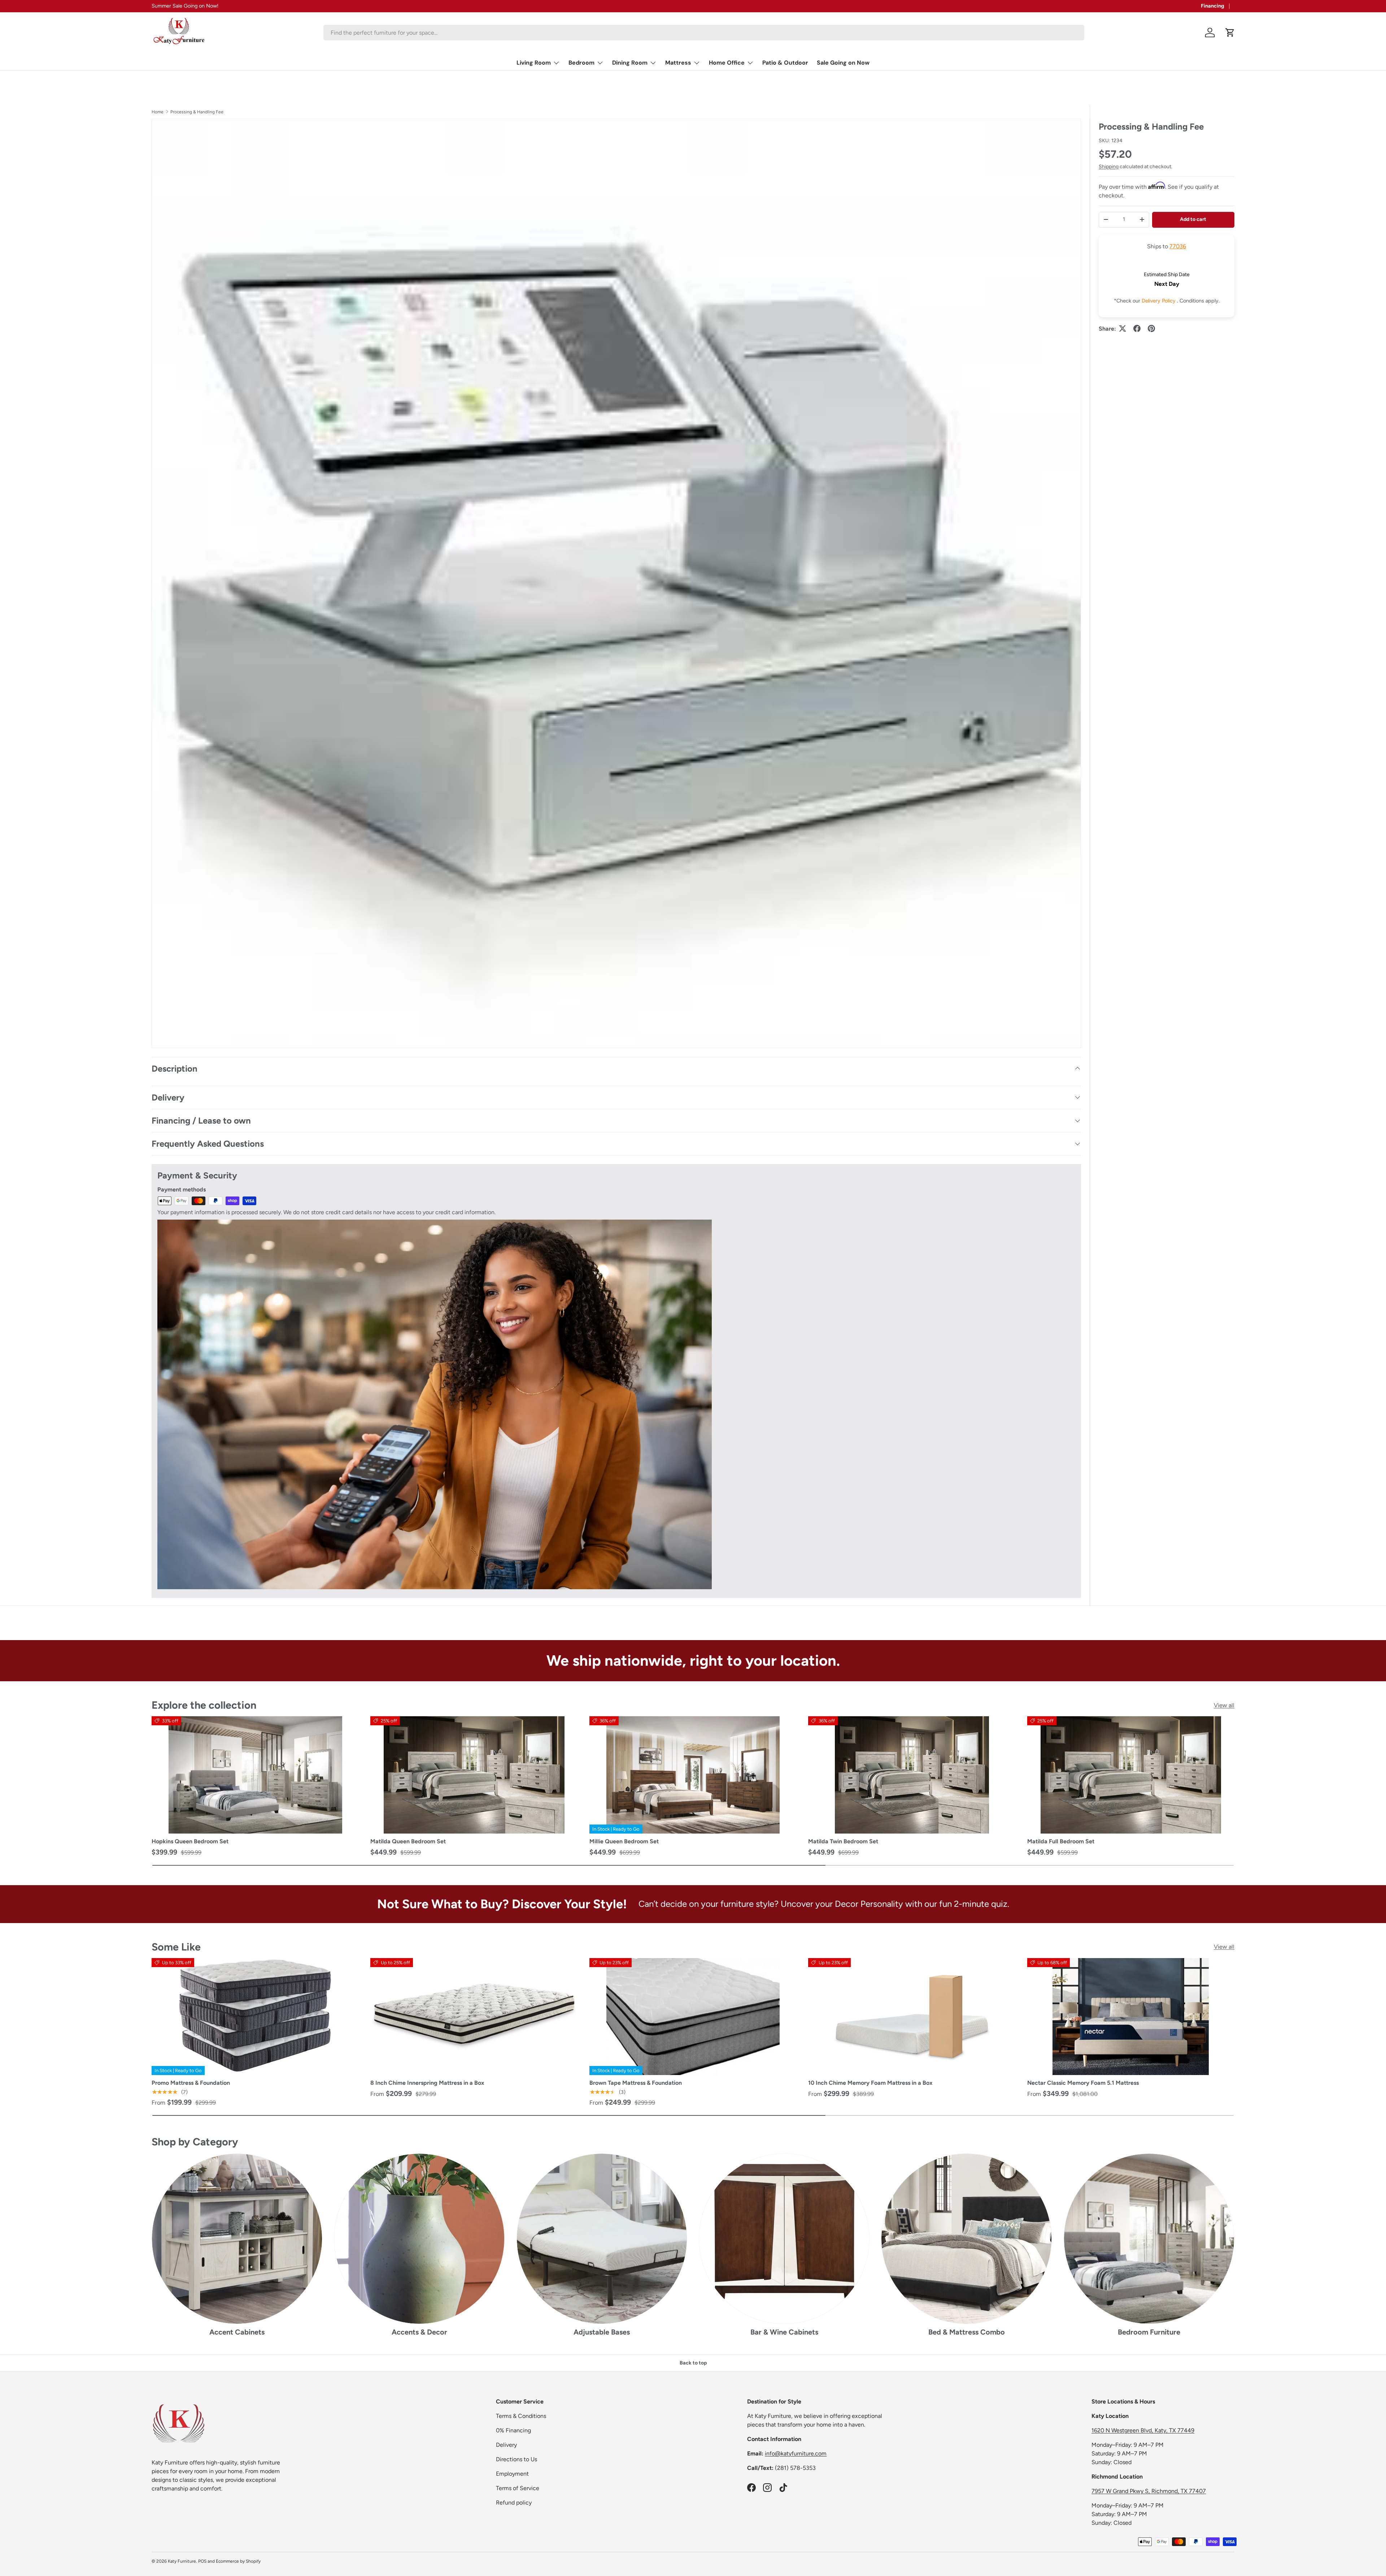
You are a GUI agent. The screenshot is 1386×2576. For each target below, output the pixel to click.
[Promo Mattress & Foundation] (255, 2017)
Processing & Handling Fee (197, 112)
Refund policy (514, 2503)
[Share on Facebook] (1137, 328)
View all (1224, 1705)
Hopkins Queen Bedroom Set (190, 1841)
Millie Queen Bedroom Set (624, 1841)
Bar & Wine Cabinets (784, 2332)
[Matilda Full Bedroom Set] (1131, 1775)
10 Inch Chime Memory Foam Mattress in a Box (870, 2083)
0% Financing (513, 2430)
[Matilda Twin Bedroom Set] (912, 1775)
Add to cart (1193, 219)
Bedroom (581, 63)
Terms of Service (518, 2488)
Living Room (534, 63)
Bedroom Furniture (1149, 2332)
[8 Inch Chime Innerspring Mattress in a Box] (474, 2017)
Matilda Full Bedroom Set (1061, 1841)
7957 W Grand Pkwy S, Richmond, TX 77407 (1149, 2491)
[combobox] (704, 33)
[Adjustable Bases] (602, 2239)
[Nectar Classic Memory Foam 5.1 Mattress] (1131, 2017)
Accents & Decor (419, 2332)
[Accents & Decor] (419, 2239)
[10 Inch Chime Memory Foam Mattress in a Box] (912, 2017)
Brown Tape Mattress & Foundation (636, 2083)
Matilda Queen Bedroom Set (408, 1841)
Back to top (693, 2363)
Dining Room (630, 63)
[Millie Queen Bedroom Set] (693, 1775)
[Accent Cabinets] (237, 2239)
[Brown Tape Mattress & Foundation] (693, 2017)
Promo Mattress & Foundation (191, 2083)
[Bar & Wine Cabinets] (784, 2239)
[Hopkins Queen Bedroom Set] (255, 1775)
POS (202, 2561)
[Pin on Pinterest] (1151, 328)
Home (158, 112)
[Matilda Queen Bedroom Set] (474, 1775)
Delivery (506, 2445)
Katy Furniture (182, 2561)
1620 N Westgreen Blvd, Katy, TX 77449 (1143, 2430)
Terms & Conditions (521, 2416)
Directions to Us (517, 2459)
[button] (1230, 32)
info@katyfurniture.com (796, 2453)
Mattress (678, 63)
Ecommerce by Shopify (238, 2561)
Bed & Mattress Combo (967, 2332)
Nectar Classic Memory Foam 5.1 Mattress (1083, 2083)
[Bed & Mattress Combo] (966, 2239)
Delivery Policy (1159, 300)
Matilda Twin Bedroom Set (843, 1841)
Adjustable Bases (602, 2332)
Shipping (1109, 166)
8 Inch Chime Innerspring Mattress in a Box (427, 2083)
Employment (512, 2474)
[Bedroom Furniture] (1149, 2239)
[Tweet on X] (1123, 328)
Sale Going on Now (843, 63)
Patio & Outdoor (785, 63)
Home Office (727, 63)
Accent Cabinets (237, 2332)
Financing (1213, 6)
